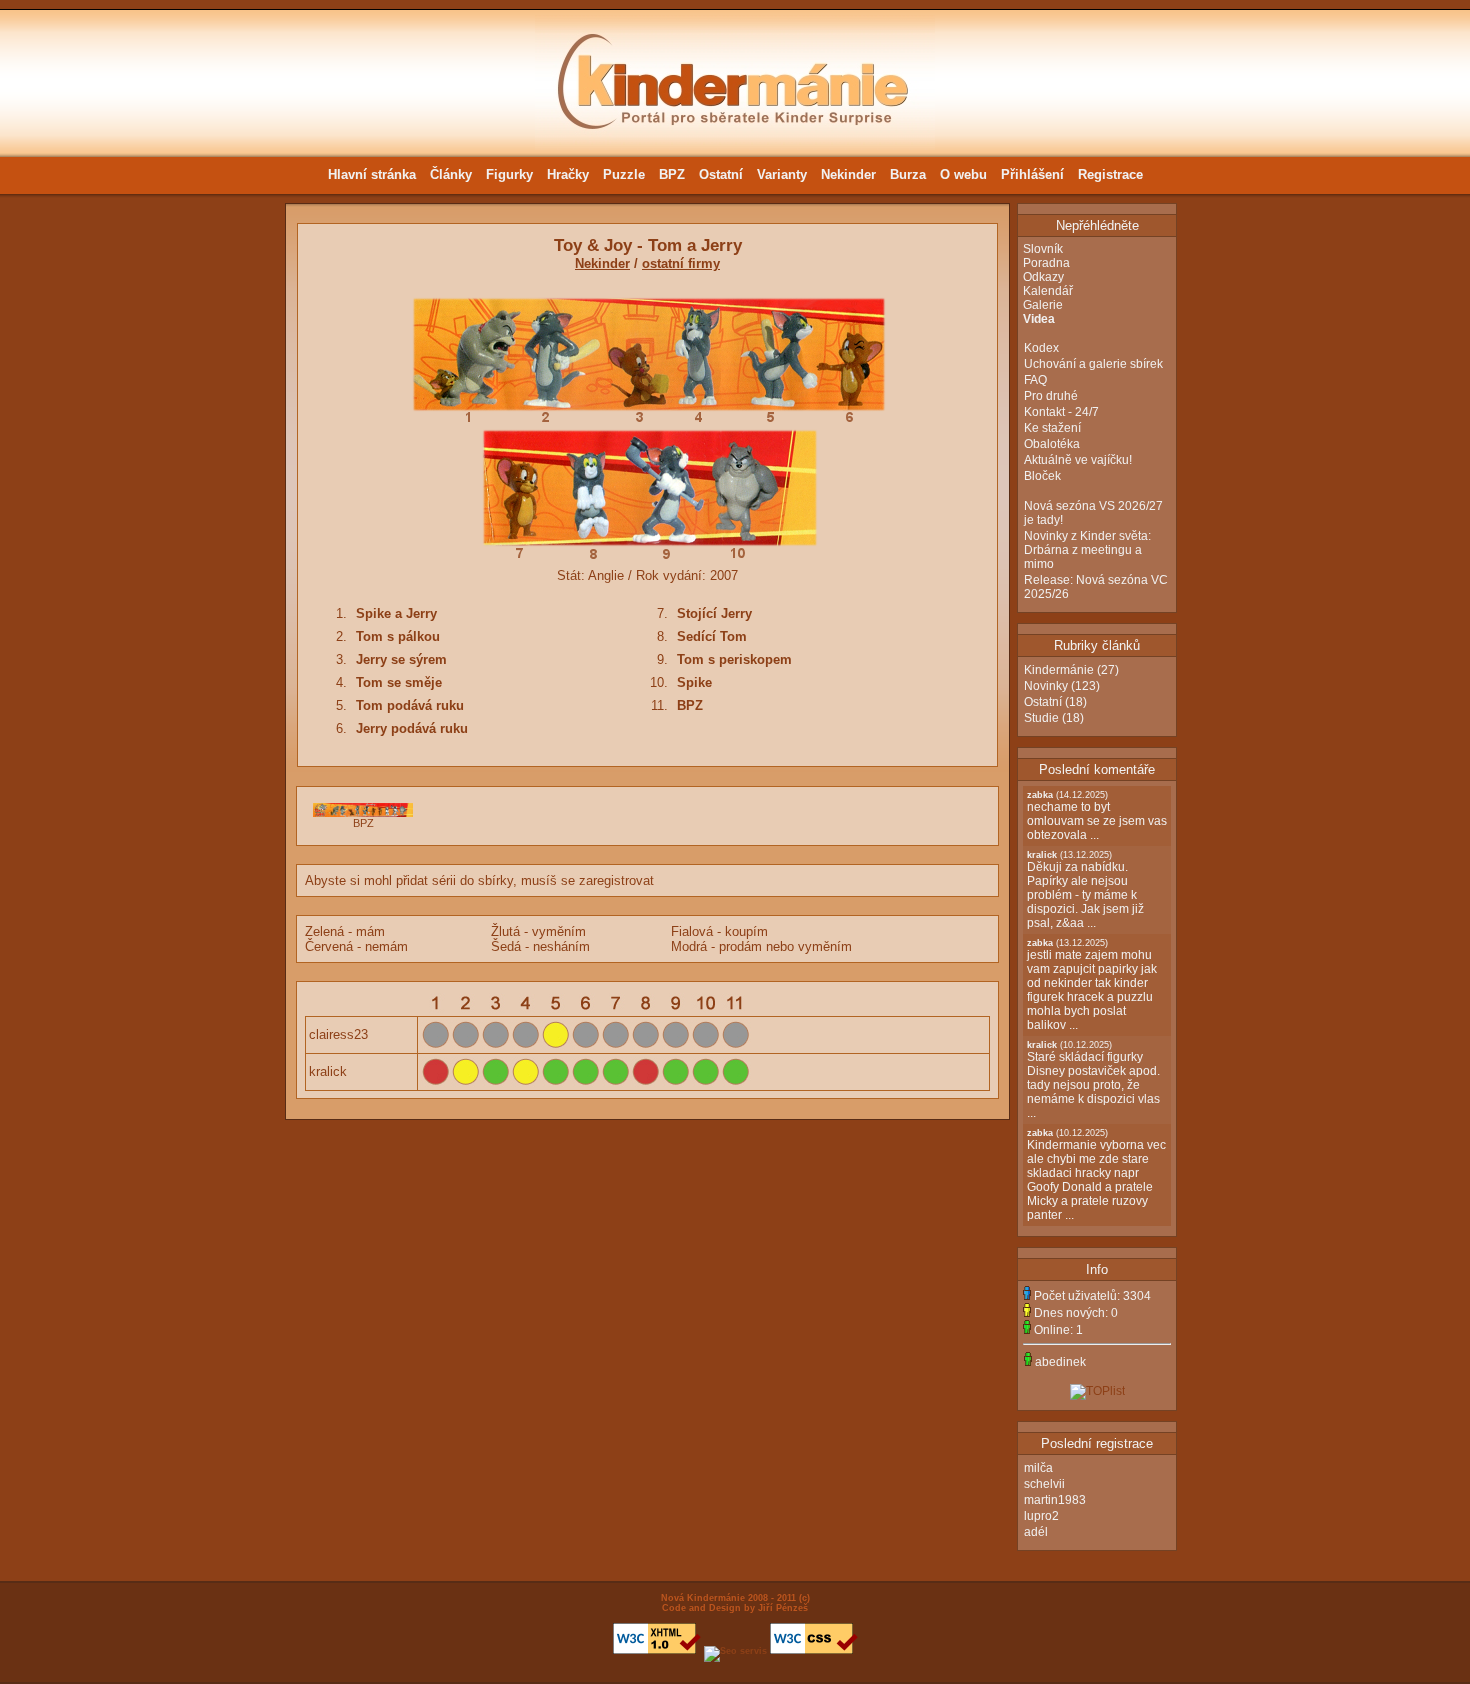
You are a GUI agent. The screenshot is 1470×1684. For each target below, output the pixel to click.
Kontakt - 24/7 (1061, 412)
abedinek (1060, 1362)
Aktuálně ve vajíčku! (1078, 460)
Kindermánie (1059, 670)
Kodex (1041, 348)
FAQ (1035, 380)
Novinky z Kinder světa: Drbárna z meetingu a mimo (1087, 550)
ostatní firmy (681, 263)
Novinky (1046, 686)
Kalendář (1048, 291)
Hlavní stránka (372, 174)
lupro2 (1041, 1516)
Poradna (1046, 263)
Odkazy (1043, 277)
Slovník (1043, 249)
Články (451, 174)
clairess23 (338, 1034)
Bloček (1042, 476)
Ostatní (721, 174)
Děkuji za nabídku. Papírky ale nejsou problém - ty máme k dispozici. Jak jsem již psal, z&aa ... (1085, 890)
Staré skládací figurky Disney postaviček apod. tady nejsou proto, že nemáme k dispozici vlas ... (1093, 1080)
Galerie (1043, 305)
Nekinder (848, 174)
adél (1036, 1532)
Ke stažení (1052, 428)
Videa (1039, 319)
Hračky (568, 174)
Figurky (509, 174)
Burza (908, 174)
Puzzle (624, 174)
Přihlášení (1032, 174)
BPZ (672, 174)
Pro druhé (1051, 396)
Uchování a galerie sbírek (1093, 364)
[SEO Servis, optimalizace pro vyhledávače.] (735, 1651)
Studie (1041, 718)
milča (1038, 1468)
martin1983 (1055, 1500)
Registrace (1110, 174)
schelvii (1044, 1484)
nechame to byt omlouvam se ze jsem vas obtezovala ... (1097, 816)
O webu (963, 174)
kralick (328, 1071)
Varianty (782, 174)
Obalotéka (1052, 444)
